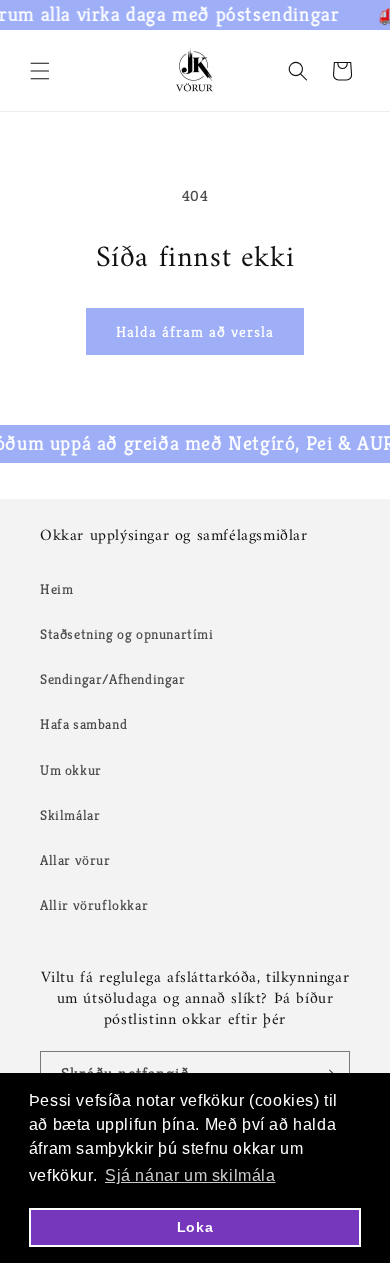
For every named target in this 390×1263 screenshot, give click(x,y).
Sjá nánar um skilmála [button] (190, 1175)
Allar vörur (75, 860)
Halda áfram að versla (195, 331)
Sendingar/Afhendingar (113, 679)
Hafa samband (83, 724)
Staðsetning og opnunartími (127, 634)
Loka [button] (195, 1227)
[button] (40, 71)
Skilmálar (70, 815)
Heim (56, 589)
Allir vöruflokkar (94, 905)
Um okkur (71, 770)
